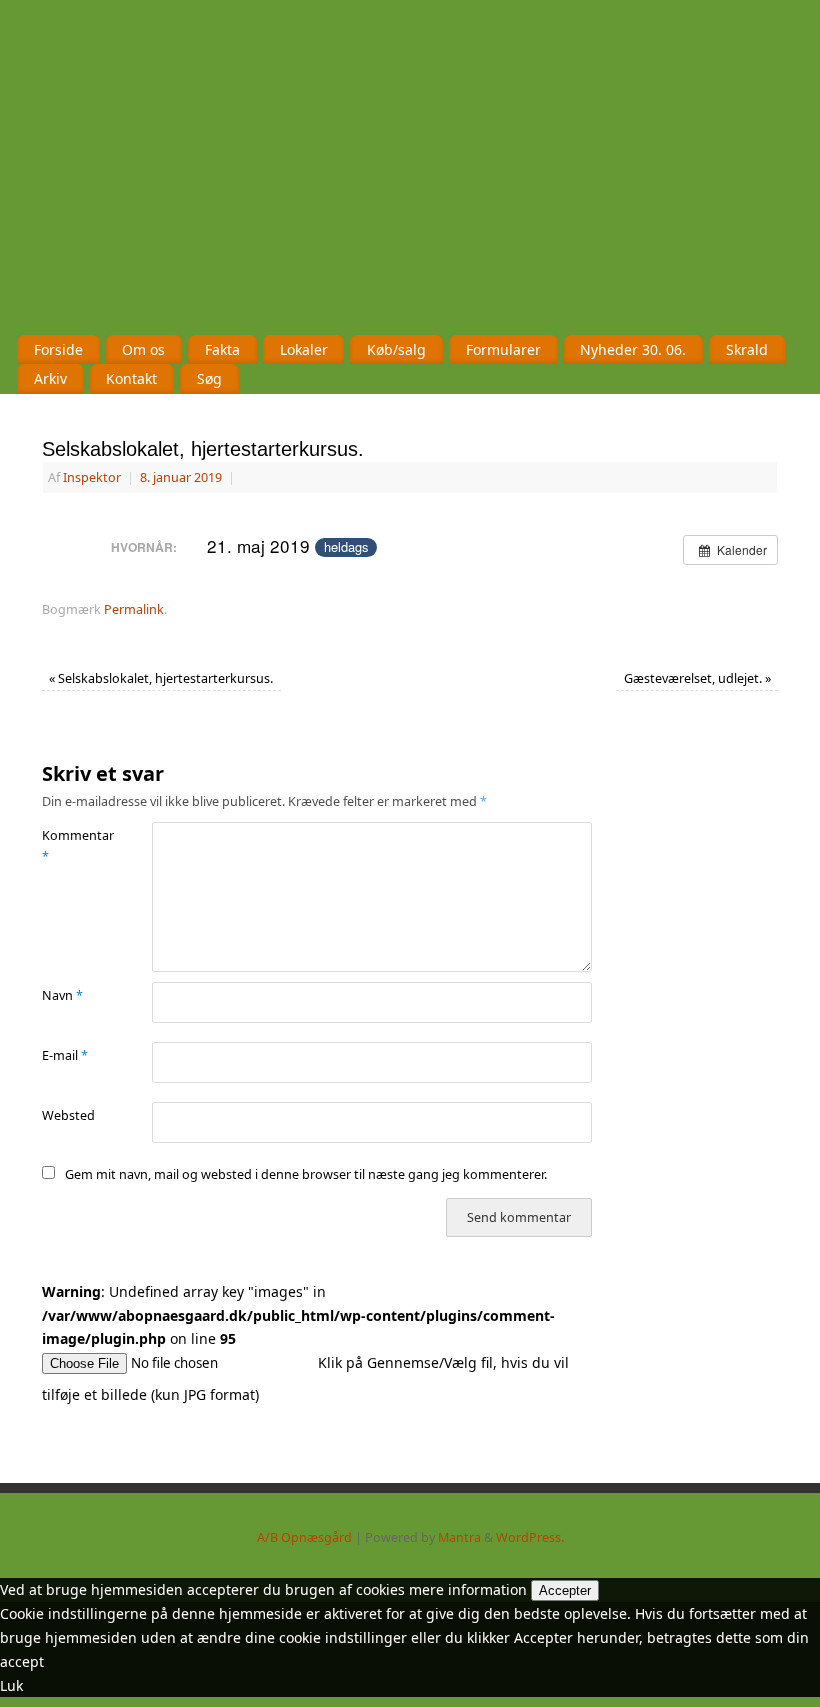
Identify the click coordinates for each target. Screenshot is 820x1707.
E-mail (65, 1055)
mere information (468, 1589)
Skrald (747, 349)
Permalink (134, 609)
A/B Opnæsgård (304, 1537)
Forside (58, 349)
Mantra (459, 1537)
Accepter (565, 1590)
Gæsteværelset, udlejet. (697, 678)
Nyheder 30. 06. (633, 349)
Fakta (222, 349)
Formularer (503, 349)
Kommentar (69, 846)
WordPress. (530, 1537)
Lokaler (304, 349)
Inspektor (92, 477)
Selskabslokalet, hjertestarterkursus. (161, 678)
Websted (68, 1115)
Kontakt (131, 378)
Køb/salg (396, 349)
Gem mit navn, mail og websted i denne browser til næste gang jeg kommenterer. (306, 1174)
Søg (209, 378)
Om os (143, 349)
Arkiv (50, 378)
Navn (62, 995)
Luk (11, 1685)
